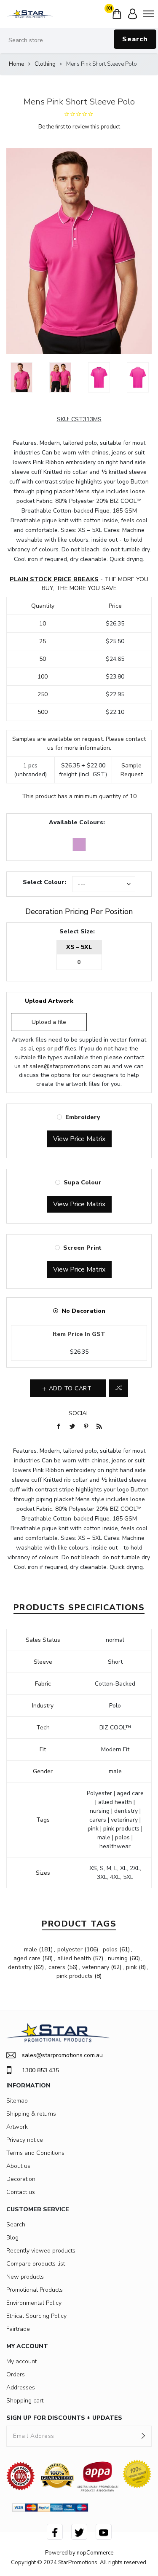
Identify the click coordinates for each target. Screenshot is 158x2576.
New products (25, 2277)
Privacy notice (25, 2140)
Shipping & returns (31, 2114)
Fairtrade (18, 2329)
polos (110, 1949)
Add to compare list (119, 1388)
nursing (118, 1958)
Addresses (21, 2388)
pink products (75, 1976)
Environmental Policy (34, 2303)
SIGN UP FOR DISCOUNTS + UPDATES (64, 2418)
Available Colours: (77, 822)
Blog (12, 2238)
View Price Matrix (79, 1139)
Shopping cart (25, 2401)
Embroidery (83, 1117)
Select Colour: (44, 882)
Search (135, 39)
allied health (74, 1958)
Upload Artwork (49, 1001)
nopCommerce (95, 2553)
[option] (21, 377)
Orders (16, 2374)
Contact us (21, 2192)
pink (131, 1967)
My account (21, 2361)
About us (18, 2166)
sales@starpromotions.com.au (70, 1066)
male (31, 1949)
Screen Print (82, 1248)
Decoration (21, 2179)
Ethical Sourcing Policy (36, 2316)
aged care (27, 1958)
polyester (70, 1949)
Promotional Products (35, 2290)
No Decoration (83, 1311)
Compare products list (36, 2264)
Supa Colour (83, 1182)
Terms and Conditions (35, 2153)
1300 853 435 (40, 2070)
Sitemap (17, 2101)
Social (79, 1413)
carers (57, 1967)
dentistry (20, 1967)
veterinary (96, 1967)
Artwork (17, 2127)
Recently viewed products (41, 2251)
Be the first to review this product (79, 127)
